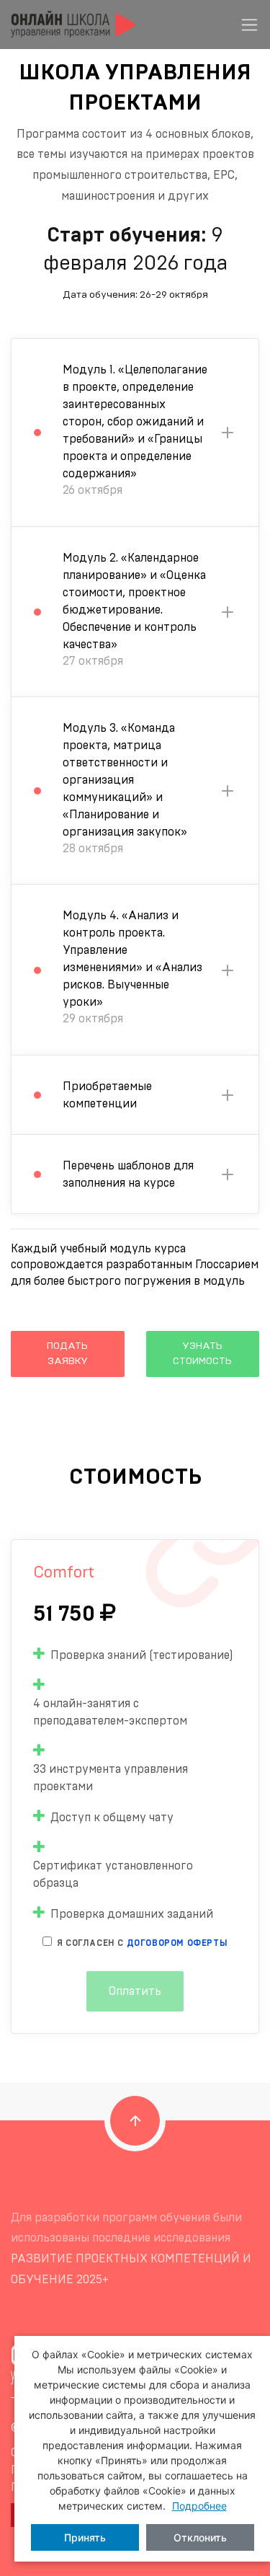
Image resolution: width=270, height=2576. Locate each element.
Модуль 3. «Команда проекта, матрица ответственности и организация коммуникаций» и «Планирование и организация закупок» (125, 788)
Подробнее (199, 2506)
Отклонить (200, 2537)
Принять (85, 2537)
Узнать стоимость (202, 1354)
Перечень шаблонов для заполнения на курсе (128, 1174)
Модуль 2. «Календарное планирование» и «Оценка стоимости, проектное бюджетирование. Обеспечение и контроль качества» (134, 610)
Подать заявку (67, 1354)
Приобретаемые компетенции (107, 1095)
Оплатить (135, 1991)
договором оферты (177, 1943)
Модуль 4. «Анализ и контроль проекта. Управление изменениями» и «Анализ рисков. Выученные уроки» (132, 967)
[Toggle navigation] (249, 25)
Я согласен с (142, 1943)
